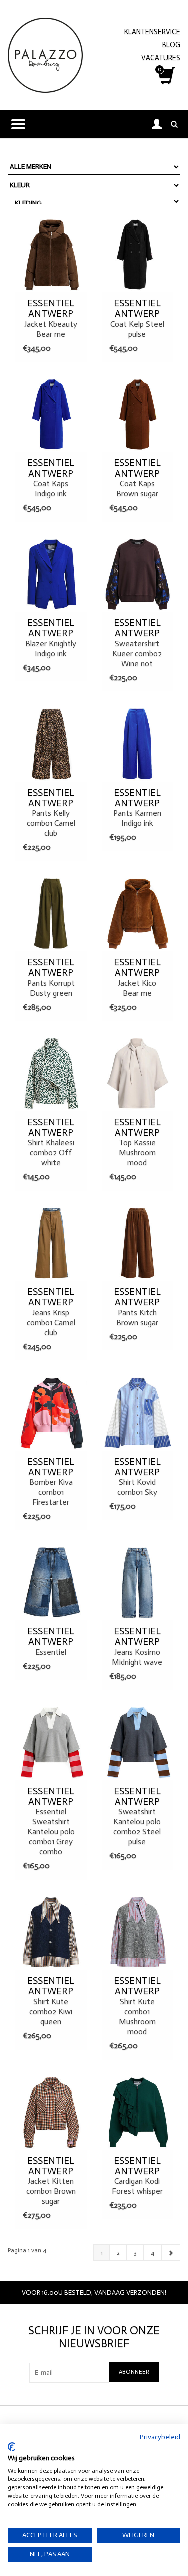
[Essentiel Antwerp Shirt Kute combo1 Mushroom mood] (138, 1932)
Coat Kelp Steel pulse (137, 318)
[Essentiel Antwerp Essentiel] (51, 1583)
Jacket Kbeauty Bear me (51, 318)
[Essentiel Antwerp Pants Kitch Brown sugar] (138, 1243)
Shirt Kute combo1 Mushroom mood (137, 2006)
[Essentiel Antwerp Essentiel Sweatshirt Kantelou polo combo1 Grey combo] (51, 1742)
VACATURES (161, 58)
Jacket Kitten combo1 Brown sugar (51, 2181)
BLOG (171, 45)
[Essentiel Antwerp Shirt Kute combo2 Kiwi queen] (51, 1932)
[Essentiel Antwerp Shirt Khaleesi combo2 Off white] (51, 1073)
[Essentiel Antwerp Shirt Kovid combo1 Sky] (138, 1413)
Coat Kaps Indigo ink (51, 478)
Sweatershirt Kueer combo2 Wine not (137, 643)
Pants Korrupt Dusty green (51, 977)
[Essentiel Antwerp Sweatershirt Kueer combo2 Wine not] (138, 574)
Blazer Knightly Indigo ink (51, 638)
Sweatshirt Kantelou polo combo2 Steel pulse (137, 1816)
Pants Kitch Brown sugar (137, 1307)
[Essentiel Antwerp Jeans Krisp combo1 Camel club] (51, 1243)
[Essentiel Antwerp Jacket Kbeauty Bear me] (51, 255)
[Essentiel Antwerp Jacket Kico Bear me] (138, 914)
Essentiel (51, 1641)
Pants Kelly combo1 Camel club (51, 813)
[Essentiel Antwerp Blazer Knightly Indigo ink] (51, 574)
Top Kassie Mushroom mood (137, 1142)
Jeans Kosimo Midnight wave (137, 1646)
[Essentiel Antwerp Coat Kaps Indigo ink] (51, 414)
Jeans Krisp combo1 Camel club (51, 1312)
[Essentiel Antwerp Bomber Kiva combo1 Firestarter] (51, 1413)
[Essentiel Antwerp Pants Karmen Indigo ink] (138, 744)
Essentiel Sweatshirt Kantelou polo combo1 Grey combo (51, 1821)
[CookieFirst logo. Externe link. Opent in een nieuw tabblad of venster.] (11, 2447)
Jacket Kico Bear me (137, 977)
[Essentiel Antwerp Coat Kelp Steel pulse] (138, 255)
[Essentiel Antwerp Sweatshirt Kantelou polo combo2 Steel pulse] (138, 1742)
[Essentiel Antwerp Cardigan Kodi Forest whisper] (138, 2112)
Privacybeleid (160, 2437)
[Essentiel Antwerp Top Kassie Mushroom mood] (138, 1073)
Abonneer (134, 2372)
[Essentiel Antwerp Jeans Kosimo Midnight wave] (138, 1583)
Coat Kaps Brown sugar (137, 478)
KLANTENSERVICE (152, 32)
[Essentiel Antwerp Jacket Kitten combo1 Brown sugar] (51, 2112)
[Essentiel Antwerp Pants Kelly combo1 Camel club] (51, 744)
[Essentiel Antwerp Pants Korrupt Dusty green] (51, 914)
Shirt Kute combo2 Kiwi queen (51, 2001)
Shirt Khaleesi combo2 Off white (51, 1142)
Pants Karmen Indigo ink (137, 808)
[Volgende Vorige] (171, 2253)
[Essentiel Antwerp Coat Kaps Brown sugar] (138, 414)
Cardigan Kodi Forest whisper (137, 2176)
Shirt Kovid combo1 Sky (137, 1477)
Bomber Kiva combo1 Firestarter (51, 1482)
